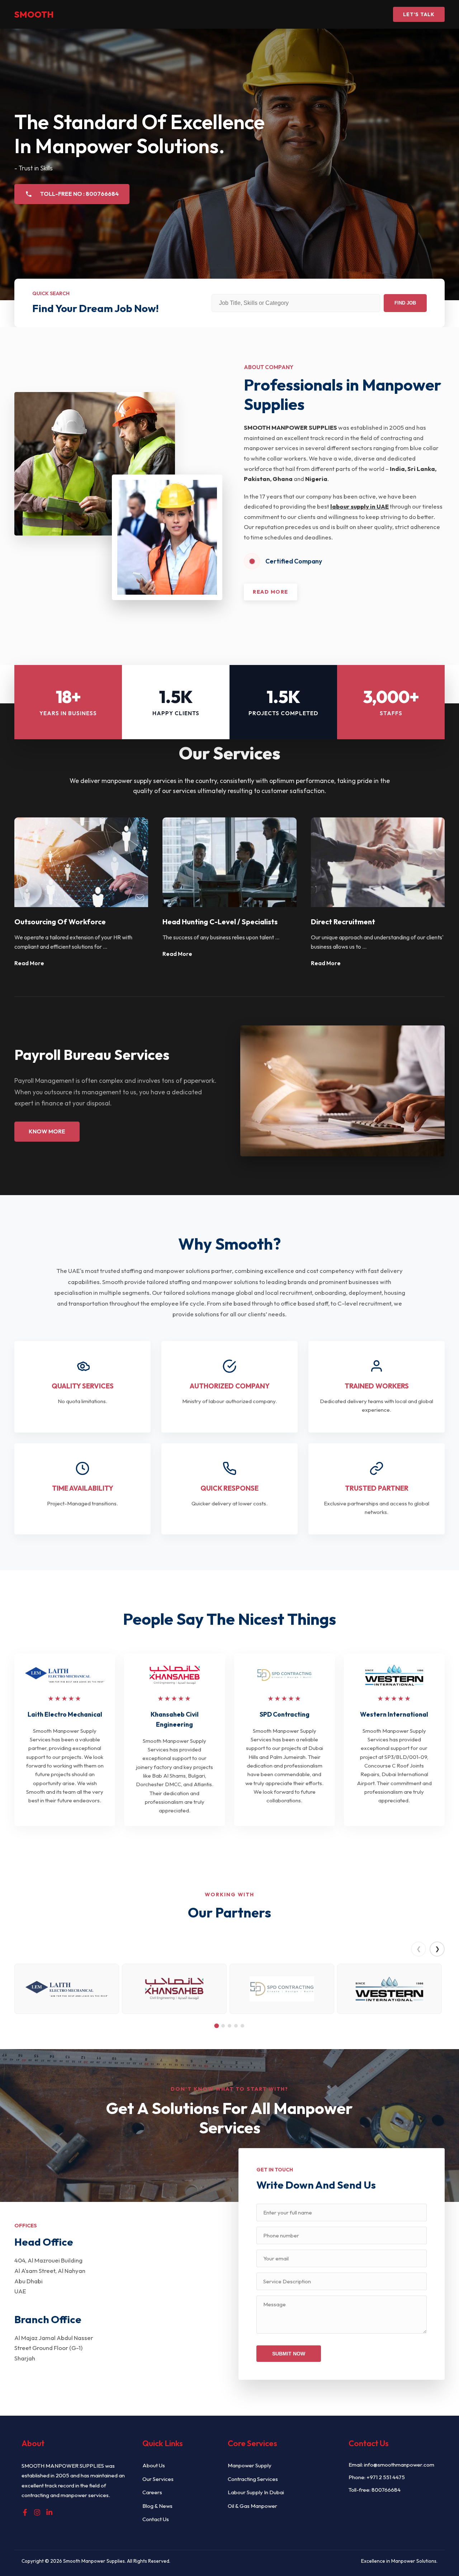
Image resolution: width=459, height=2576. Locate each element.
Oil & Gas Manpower (252, 2506)
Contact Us (156, 2519)
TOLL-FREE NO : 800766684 (79, 194)
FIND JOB (405, 303)
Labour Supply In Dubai (256, 2492)
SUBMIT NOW (289, 2354)
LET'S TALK (419, 14)
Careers (152, 2492)
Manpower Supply (250, 2465)
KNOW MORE (47, 1131)
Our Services (158, 2479)
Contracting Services (253, 2479)
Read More (29, 963)
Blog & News (157, 2506)
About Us (154, 2465)
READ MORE (271, 592)
